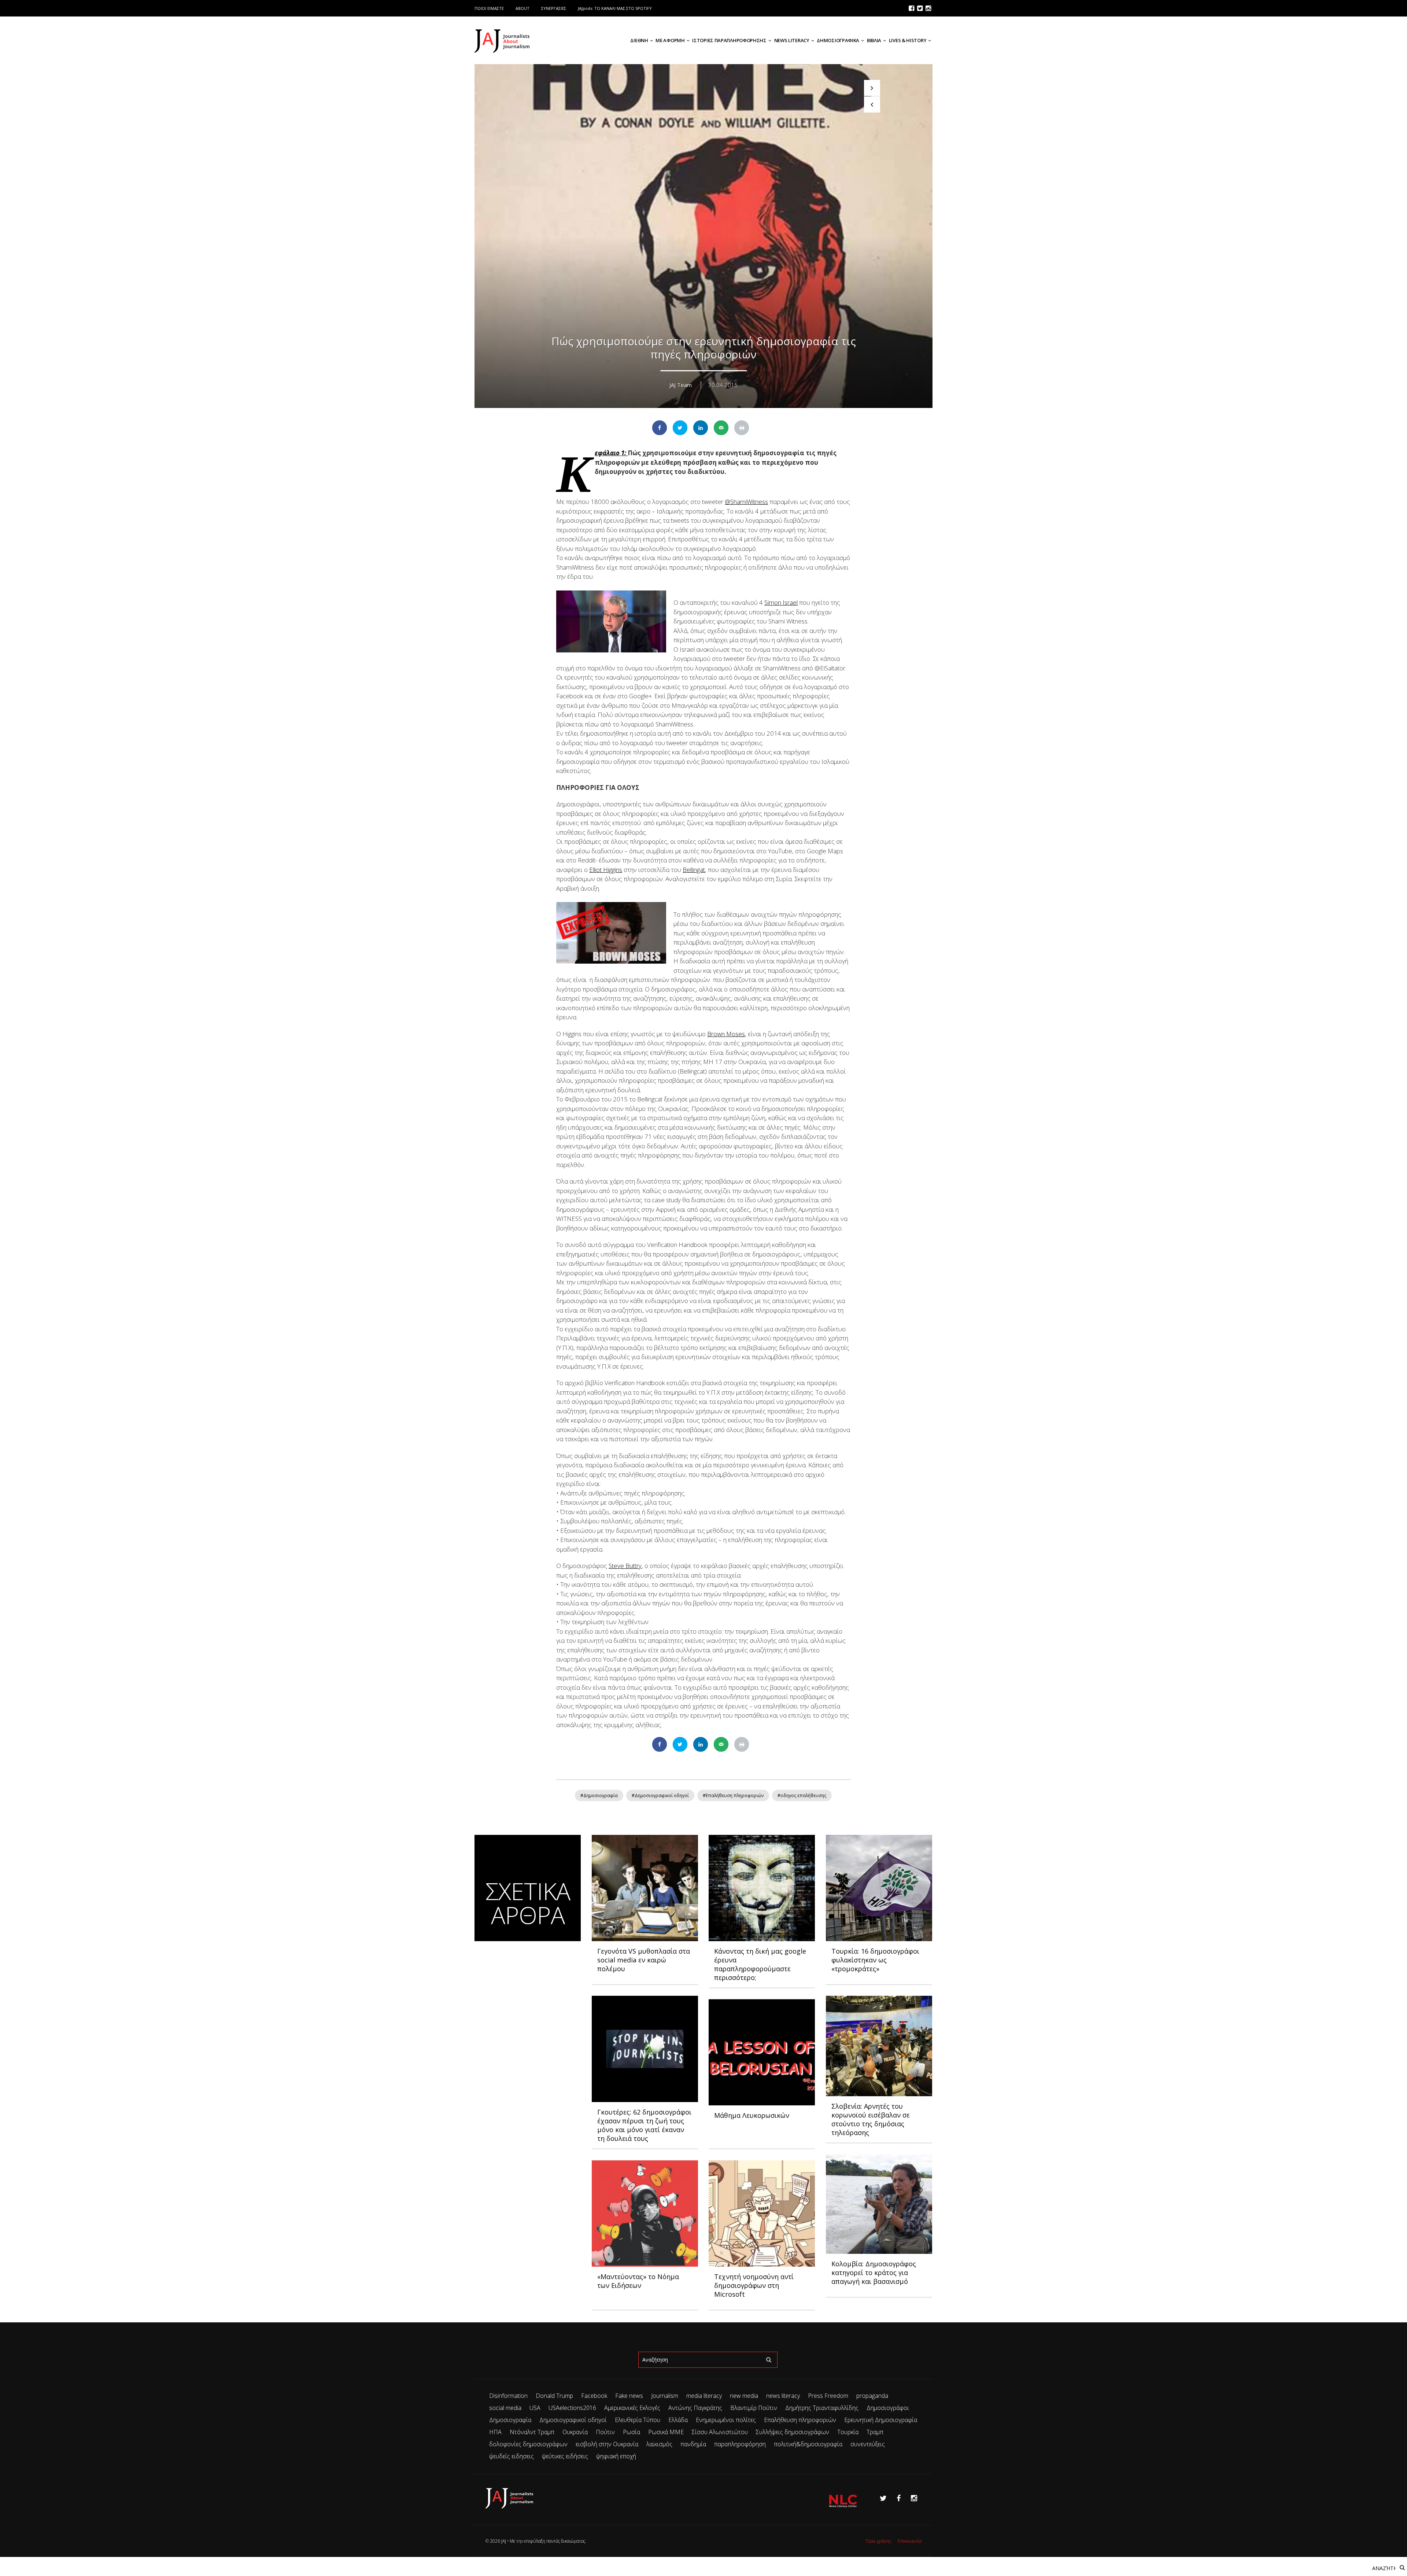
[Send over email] (721, 428)
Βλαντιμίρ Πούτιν (754, 2408)
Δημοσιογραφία (510, 2420)
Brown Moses (726, 1034)
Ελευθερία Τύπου (638, 2420)
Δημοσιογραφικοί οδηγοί (573, 2420)
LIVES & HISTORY (908, 40)
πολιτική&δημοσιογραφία (808, 2444)
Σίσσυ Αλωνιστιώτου (720, 2432)
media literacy (704, 2396)
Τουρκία (848, 2432)
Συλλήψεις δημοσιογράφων (793, 2432)
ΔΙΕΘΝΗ (639, 40)
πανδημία (693, 2444)
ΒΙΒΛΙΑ (874, 40)
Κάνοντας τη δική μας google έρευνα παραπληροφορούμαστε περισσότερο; (760, 1964)
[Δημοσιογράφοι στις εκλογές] (872, 104)
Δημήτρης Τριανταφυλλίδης (822, 2408)
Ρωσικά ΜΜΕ (666, 2432)
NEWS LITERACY (792, 40)
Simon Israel (781, 602)
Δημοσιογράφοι (888, 2408)
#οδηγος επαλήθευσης (802, 1795)
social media (505, 2408)
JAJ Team (681, 385)
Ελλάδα (678, 2420)
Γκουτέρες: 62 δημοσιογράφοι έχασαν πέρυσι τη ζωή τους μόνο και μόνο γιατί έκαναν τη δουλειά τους (644, 2125)
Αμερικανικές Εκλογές (632, 2408)
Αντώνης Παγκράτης (695, 2408)
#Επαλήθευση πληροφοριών (733, 1795)
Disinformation (508, 2396)
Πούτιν (605, 2432)
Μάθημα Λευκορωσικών (752, 2115)
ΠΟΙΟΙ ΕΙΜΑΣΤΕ (489, 8)
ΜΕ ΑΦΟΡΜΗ (670, 40)
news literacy (783, 2396)
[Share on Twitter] (680, 428)
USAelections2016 (572, 2408)
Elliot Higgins (606, 870)
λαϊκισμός (659, 2444)
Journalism (665, 2396)
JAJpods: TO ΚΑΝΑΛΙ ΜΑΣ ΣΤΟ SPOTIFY (615, 8)
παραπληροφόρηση (740, 2444)
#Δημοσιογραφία (599, 1795)
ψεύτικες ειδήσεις (565, 2456)
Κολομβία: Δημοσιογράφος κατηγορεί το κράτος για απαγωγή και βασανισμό (874, 2273)
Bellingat (694, 870)
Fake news (629, 2396)
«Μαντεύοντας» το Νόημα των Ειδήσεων (638, 2281)
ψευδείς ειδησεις (512, 2456)
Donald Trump (554, 2396)
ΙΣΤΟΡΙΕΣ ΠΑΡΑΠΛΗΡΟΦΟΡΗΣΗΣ (729, 40)
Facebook (594, 2396)
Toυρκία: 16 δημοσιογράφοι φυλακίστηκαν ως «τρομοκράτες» (875, 1960)
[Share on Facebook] (660, 428)
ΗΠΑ (495, 2432)
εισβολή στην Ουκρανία (607, 2444)
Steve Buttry (625, 1566)
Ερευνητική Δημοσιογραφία (881, 2420)
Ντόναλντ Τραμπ (532, 2432)
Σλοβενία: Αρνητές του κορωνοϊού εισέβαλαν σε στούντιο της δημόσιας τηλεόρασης (871, 2119)
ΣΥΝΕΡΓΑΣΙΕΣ (554, 8)
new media (744, 2396)
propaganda (872, 2396)
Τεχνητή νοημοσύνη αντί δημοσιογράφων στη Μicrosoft (754, 2285)
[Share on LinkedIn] (701, 428)
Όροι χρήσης (878, 2541)
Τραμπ (875, 2432)
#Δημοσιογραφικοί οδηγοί (660, 1795)
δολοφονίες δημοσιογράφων (528, 2444)
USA (535, 2408)
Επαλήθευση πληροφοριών (800, 2420)
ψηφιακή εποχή (616, 2456)
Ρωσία (632, 2432)
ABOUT (522, 8)
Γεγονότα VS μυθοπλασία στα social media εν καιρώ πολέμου (644, 1960)
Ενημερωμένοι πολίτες (726, 2420)
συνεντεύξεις (868, 2444)
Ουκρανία (575, 2432)
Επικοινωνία (910, 2541)
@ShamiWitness (746, 502)
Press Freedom (828, 2396)
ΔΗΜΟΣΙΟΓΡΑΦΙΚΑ (838, 40)
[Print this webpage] (742, 428)
